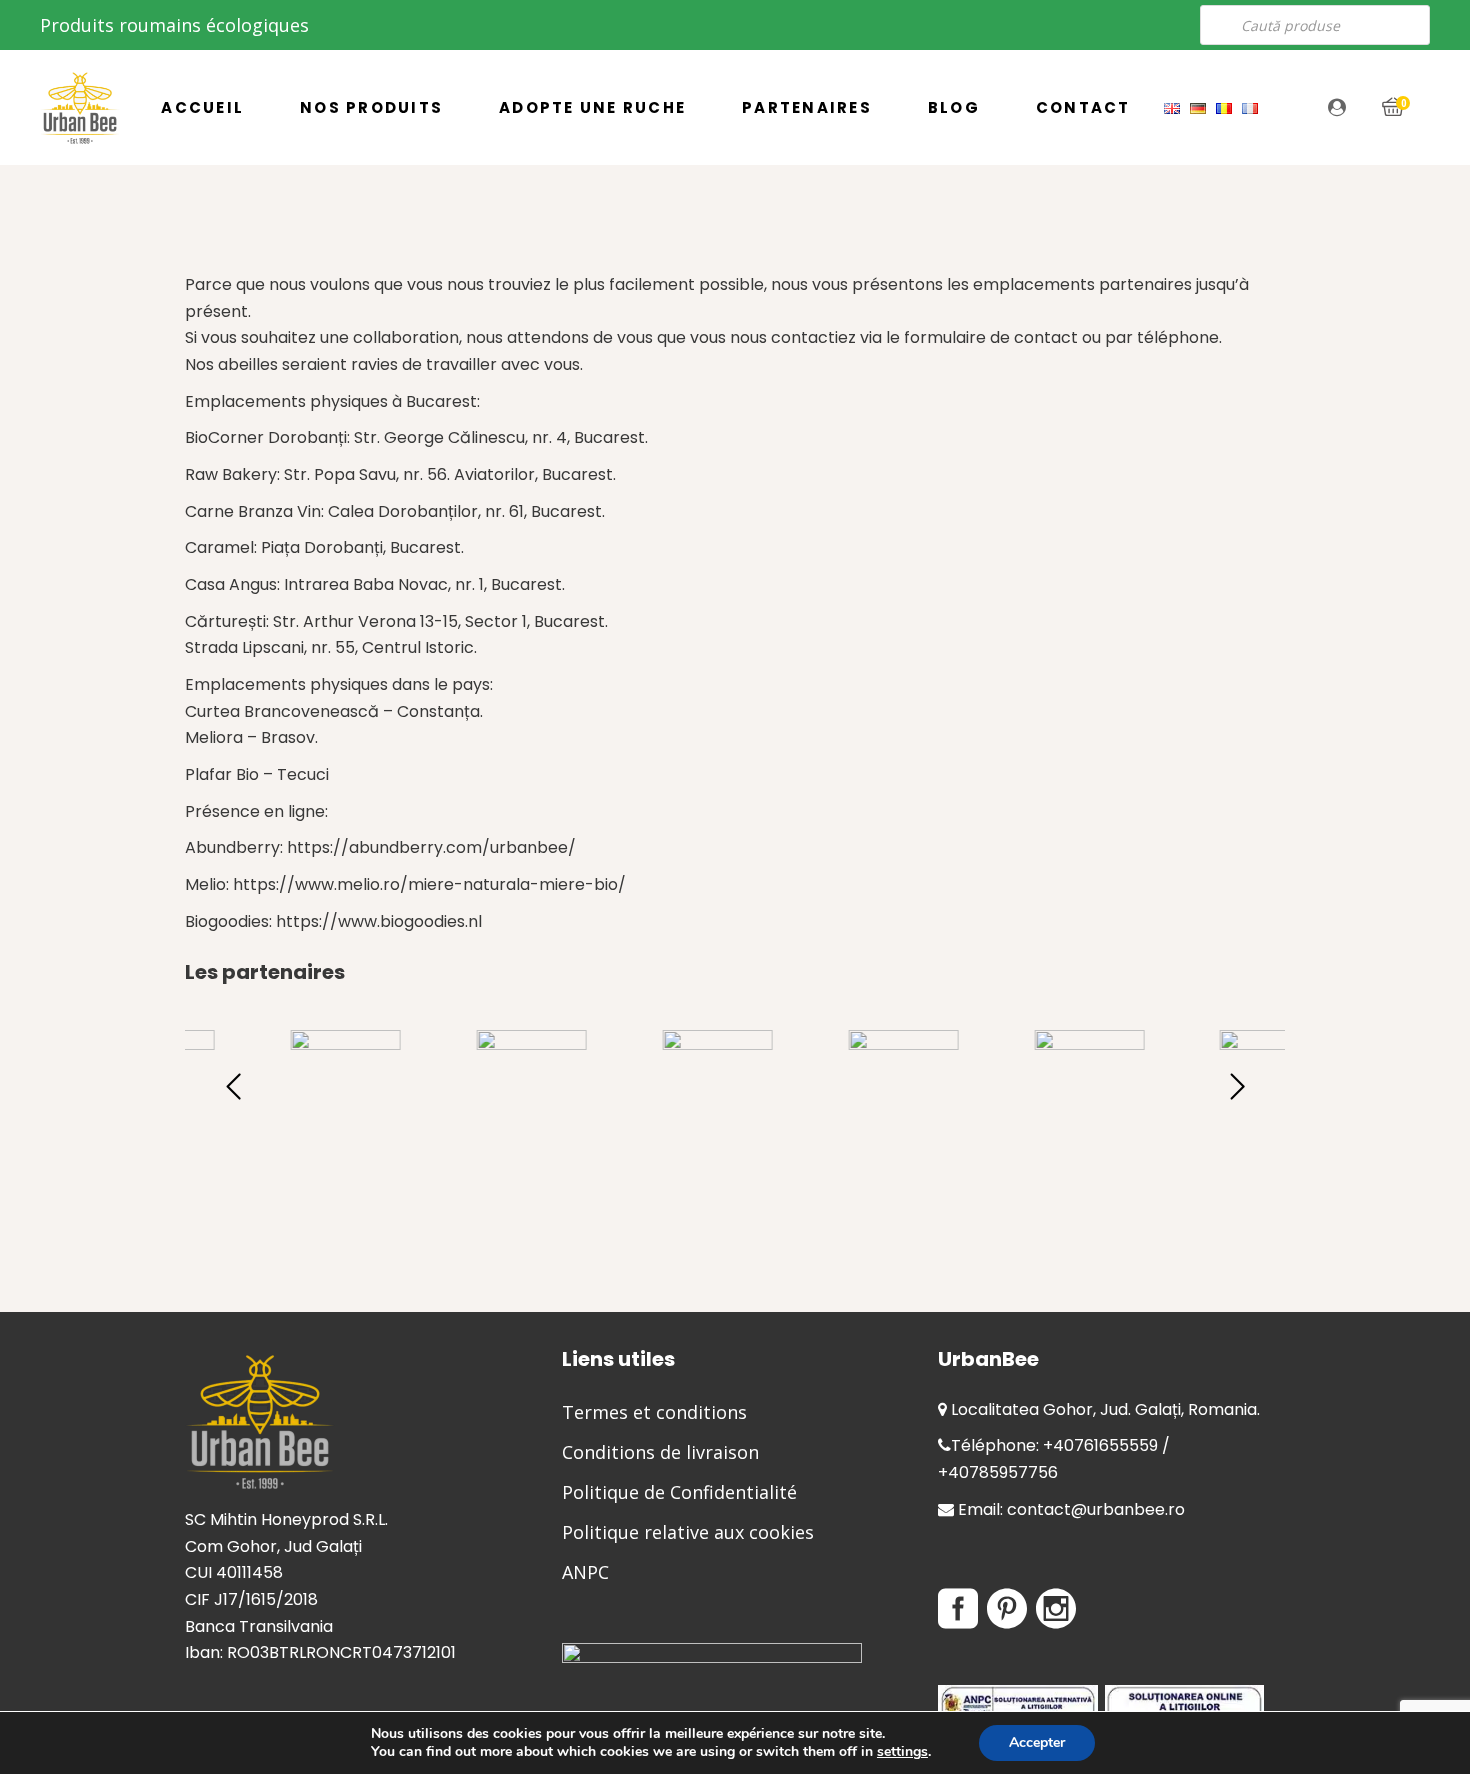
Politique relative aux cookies (688, 1532)
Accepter (1037, 1742)
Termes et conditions (654, 1412)
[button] (1237, 1085)
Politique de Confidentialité (679, 1492)
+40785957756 (998, 1472)
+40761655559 (1100, 1445)
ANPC (585, 1572)
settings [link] (902, 1751)
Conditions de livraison (660, 1452)
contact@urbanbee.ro (1096, 1509)
